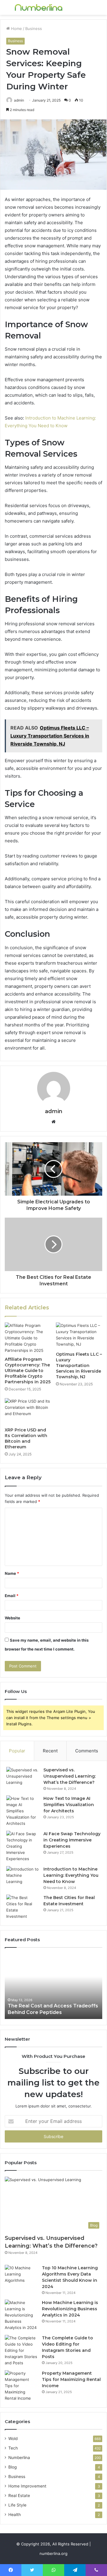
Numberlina (19, 2458)
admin (54, 1111)
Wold (13, 2439)
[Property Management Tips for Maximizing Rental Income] (21, 2386)
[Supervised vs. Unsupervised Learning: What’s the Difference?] (23, 1778)
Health (15, 2515)
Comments (87, 1751)
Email (12, 1596)
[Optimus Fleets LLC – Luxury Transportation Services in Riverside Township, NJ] (79, 1336)
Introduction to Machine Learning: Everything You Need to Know (71, 1875)
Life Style (17, 2505)
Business (34, 29)
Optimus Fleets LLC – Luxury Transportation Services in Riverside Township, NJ (79, 1365)
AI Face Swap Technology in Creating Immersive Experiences (72, 1840)
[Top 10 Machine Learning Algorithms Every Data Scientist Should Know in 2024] (21, 2276)
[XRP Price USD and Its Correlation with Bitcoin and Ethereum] (28, 1411)
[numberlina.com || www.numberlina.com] (39, 7)
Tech (13, 2448)
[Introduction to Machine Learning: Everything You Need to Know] (23, 1877)
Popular (17, 1751)
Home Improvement (27, 2486)
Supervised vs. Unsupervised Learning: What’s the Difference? (70, 1776)
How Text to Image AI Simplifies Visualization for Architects (69, 1805)
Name (12, 1573)
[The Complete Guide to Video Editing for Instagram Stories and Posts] (21, 2350)
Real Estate (19, 2496)
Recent (50, 1751)
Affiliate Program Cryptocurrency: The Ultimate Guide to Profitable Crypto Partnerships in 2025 (28, 1371)
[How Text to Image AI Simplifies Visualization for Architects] (23, 1811)
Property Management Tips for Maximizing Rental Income (71, 2379)
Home (16, 29)
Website (12, 1618)
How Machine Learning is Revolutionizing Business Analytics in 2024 (70, 2309)
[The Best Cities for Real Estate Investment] (23, 1907)
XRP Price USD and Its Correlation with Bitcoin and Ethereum (26, 1438)
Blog (12, 2467)
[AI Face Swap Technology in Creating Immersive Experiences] (23, 1846)
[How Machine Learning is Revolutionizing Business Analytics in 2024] (21, 2315)
